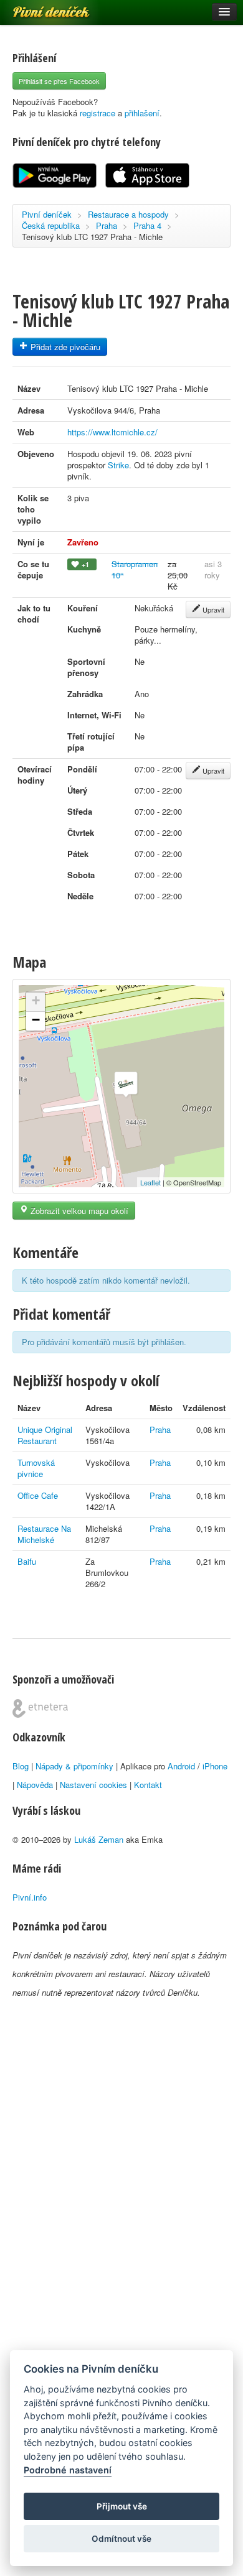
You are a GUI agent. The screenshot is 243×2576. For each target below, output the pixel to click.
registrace (98, 113)
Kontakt (148, 1785)
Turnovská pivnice (36, 1468)
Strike (118, 465)
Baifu (27, 1561)
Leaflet (150, 1182)
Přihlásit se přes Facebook (59, 81)
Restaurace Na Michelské (44, 1534)
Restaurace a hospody (128, 214)
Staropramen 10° (135, 569)
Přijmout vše (122, 2506)
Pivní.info (30, 1897)
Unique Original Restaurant (45, 1435)
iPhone (215, 1766)
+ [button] (36, 1000)
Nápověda (35, 1785)
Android (181, 1766)
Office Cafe (38, 1495)
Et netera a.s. (40, 1708)
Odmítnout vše (121, 2539)
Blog (21, 1766)
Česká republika (51, 225)
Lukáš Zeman (99, 1839)
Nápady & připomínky (74, 1766)
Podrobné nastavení (68, 2470)
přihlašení (142, 113)
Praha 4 (147, 225)
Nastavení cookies (93, 1785)
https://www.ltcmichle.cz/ (112, 432)
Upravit (212, 609)
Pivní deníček (37, 7)
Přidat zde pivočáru (64, 347)
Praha (107, 225)
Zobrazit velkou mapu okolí (78, 1211)
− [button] (36, 1020)
